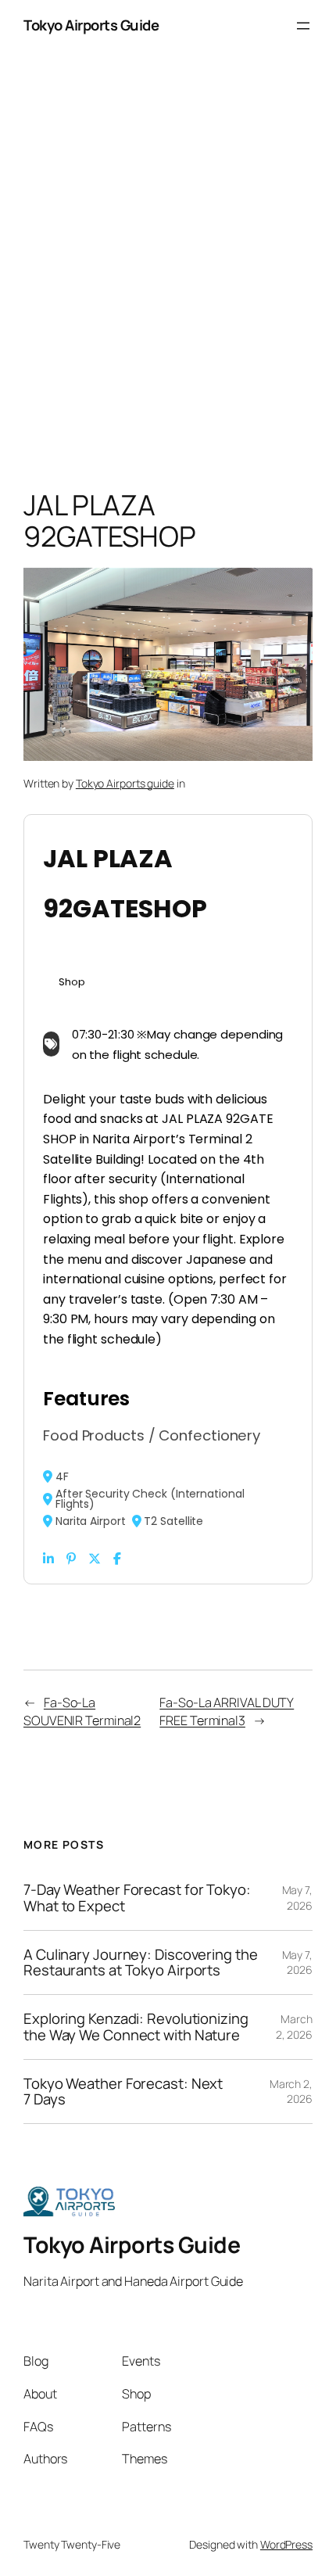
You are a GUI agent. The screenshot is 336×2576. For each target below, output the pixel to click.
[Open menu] (303, 52)
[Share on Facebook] (117, 1584)
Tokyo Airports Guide (91, 51)
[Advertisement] (168, 300)
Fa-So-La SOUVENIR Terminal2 (82, 1737)
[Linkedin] (48, 1584)
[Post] (95, 1584)
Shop (72, 1008)
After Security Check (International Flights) (150, 1525)
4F (62, 1502)
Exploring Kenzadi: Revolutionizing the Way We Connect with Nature (136, 2052)
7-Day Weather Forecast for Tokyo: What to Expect (137, 1923)
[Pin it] (71, 1584)
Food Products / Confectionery (152, 1461)
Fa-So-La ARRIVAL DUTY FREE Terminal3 (227, 1737)
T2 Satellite (173, 1547)
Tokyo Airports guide (125, 809)
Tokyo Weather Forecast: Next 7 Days (123, 2117)
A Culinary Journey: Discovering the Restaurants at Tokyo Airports (141, 1988)
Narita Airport (91, 1547)
